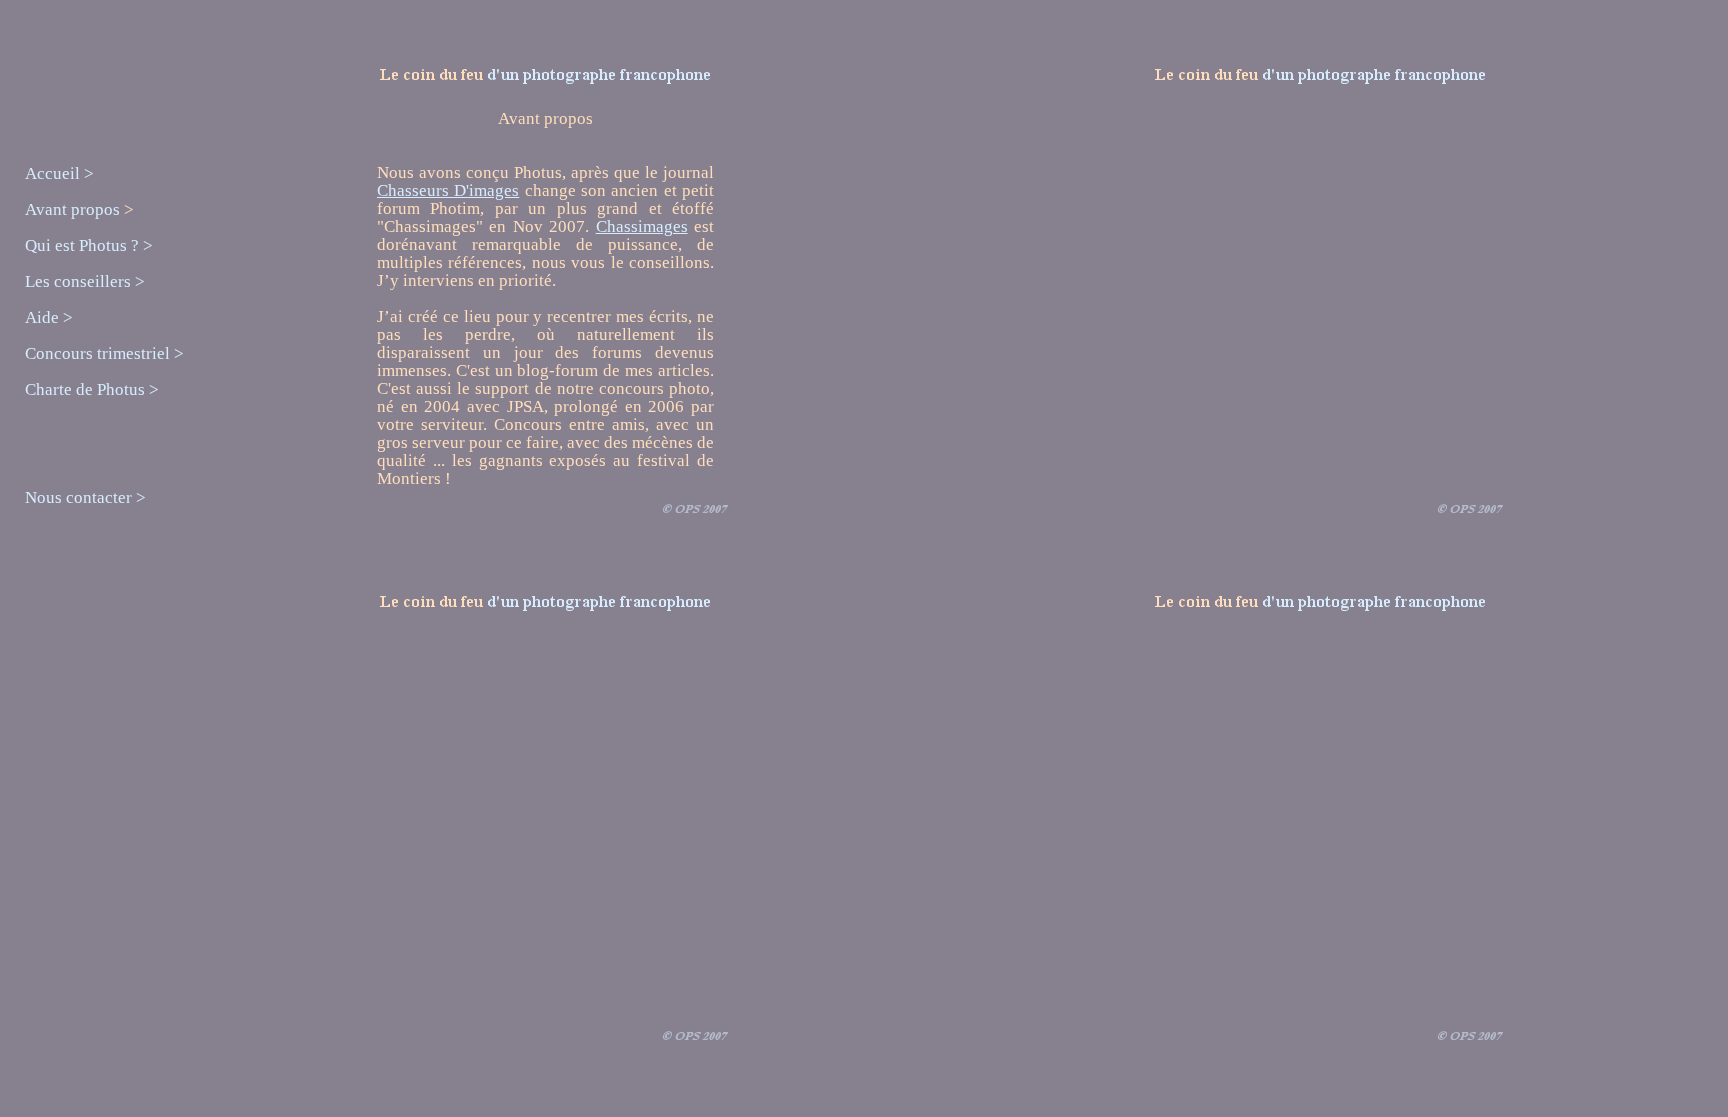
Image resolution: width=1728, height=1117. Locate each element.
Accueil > (59, 173)
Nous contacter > (85, 497)
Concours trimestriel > (104, 353)
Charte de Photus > (92, 389)
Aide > (49, 317)
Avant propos (74, 209)
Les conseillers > (85, 281)
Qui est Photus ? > (89, 245)
